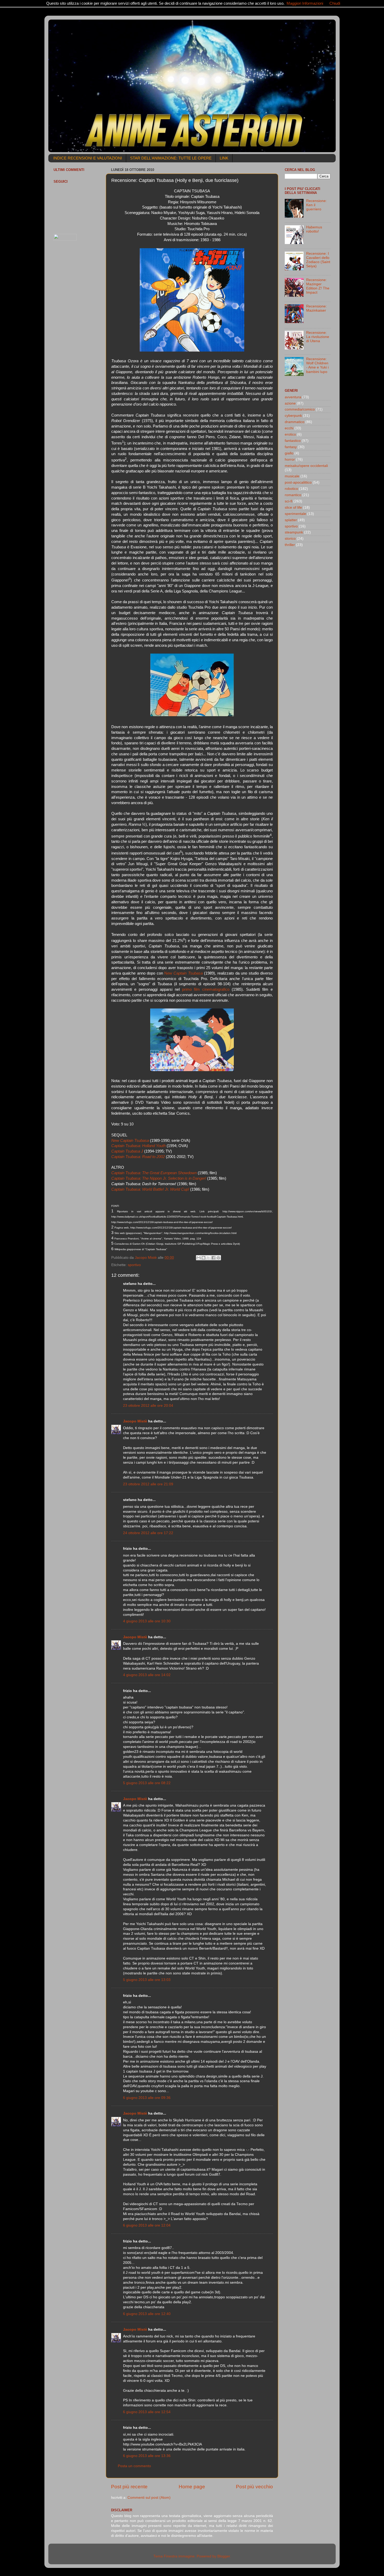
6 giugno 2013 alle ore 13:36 (147, 2456)
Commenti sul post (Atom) (149, 2498)
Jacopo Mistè (135, 1421)
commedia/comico (300, 409)
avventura (293, 397)
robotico (291, 489)
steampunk (294, 532)
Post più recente (129, 2487)
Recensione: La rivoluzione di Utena (318, 337)
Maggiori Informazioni (305, 3)
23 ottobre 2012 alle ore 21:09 (148, 1484)
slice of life (293, 508)
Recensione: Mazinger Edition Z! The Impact (318, 286)
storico (290, 539)
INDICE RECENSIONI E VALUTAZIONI (88, 158)
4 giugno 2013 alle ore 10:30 (147, 1621)
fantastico (293, 441)
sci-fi (289, 501)
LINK (224, 158)
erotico (290, 434)
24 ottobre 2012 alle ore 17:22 (148, 1533)
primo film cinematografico (206, 989)
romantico (293, 495)
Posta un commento (134, 2466)
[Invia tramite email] (199, 1258)
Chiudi (335, 3)
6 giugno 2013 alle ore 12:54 (147, 2412)
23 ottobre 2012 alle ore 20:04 (148, 1406)
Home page (192, 2487)
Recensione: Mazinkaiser (316, 308)
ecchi (289, 428)
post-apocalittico (298, 482)
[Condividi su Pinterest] (218, 1258)
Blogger (224, 2556)
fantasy (291, 447)
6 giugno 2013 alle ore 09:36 (147, 2098)
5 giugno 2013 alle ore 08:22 (147, 1783)
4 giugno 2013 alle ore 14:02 (147, 1675)
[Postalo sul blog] (203, 1258)
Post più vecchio (254, 2487)
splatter (291, 520)
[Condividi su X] (208, 1258)
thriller (290, 545)
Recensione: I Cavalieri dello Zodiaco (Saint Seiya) (318, 260)
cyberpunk (293, 416)
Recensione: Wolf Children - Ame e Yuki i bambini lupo (317, 365)
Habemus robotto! (314, 229)
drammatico (295, 422)
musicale (292, 476)
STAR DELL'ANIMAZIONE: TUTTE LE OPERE (171, 158)
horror (290, 459)
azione (290, 403)
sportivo (134, 1265)
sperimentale (295, 514)
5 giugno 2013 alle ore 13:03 (147, 1980)
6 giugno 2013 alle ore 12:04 (147, 2225)
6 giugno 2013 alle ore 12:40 (147, 2314)
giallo (289, 453)
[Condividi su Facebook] (213, 1258)
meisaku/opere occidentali (306, 466)
